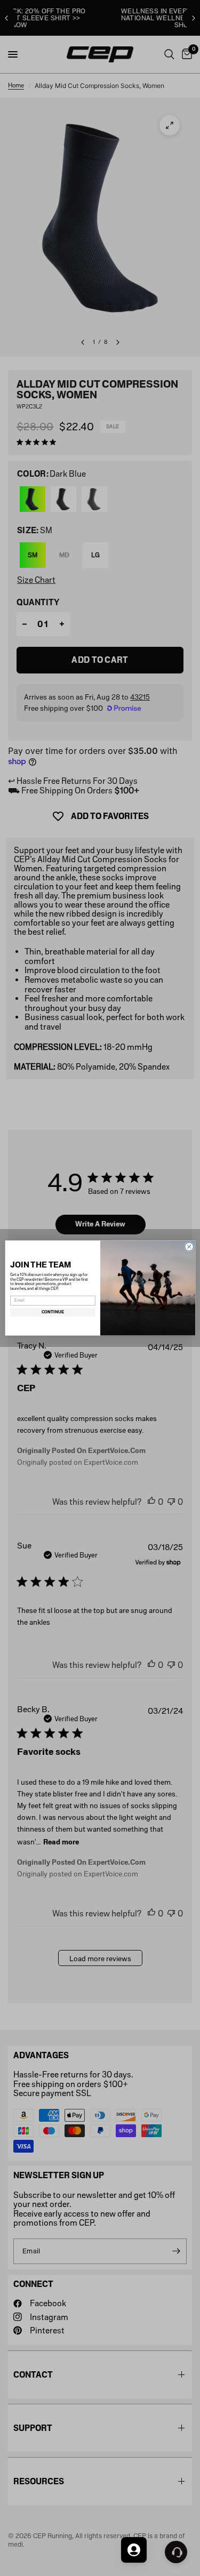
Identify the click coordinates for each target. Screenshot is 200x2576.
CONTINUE (52, 1312)
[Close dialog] (189, 1247)
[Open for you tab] (134, 2550)
